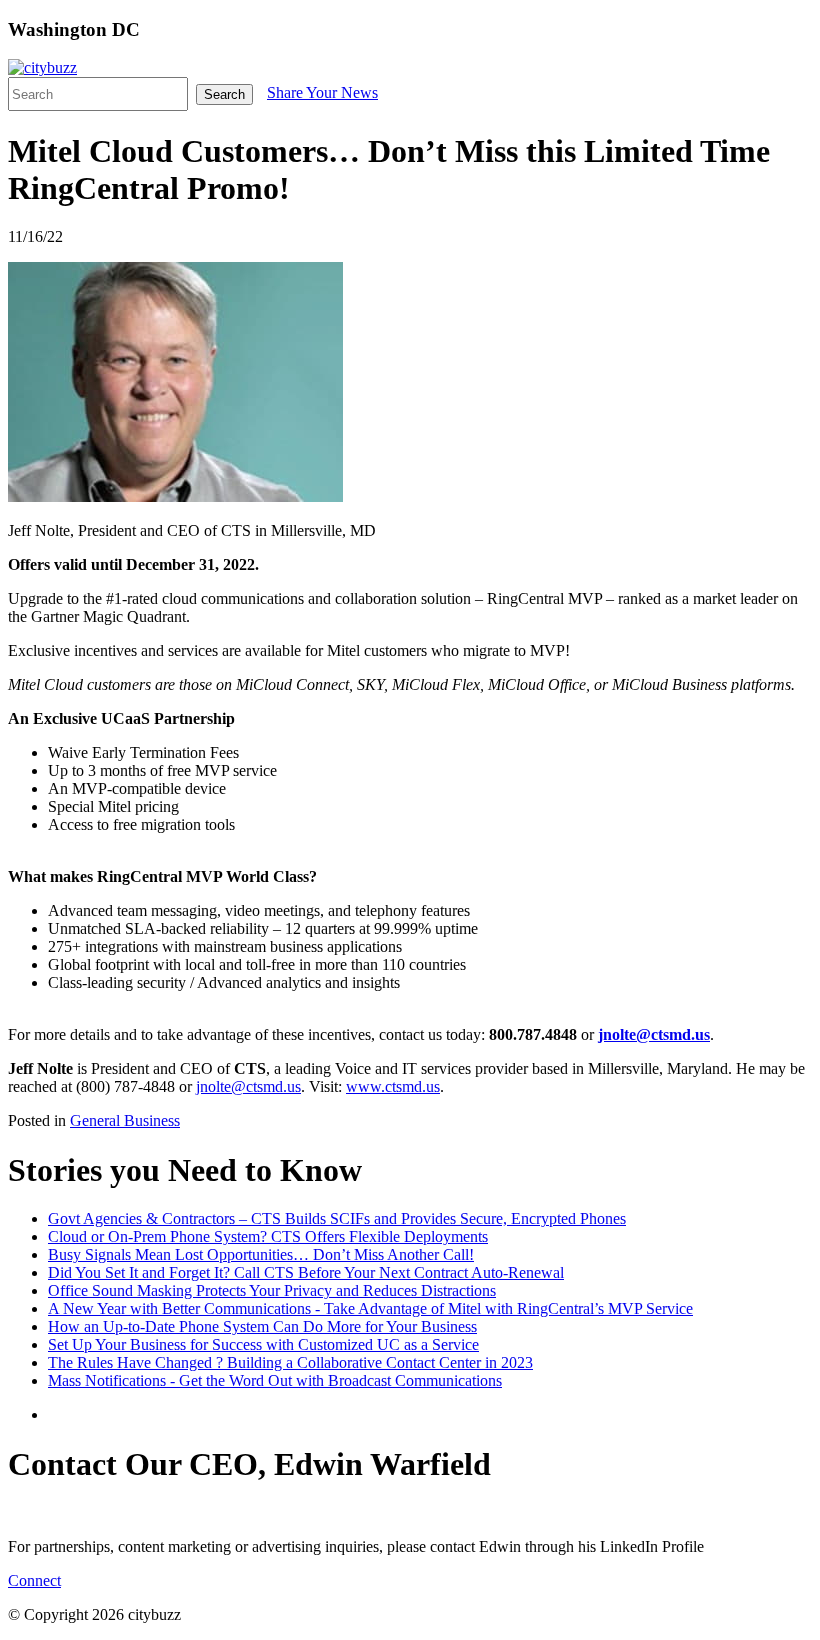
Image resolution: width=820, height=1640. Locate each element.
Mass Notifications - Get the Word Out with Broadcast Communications (275, 1380)
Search (224, 94)
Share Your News (322, 92)
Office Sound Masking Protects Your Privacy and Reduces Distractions (272, 1290)
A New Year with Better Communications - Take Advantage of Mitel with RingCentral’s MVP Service (370, 1308)
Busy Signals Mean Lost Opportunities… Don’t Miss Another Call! (261, 1254)
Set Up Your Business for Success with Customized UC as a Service (263, 1344)
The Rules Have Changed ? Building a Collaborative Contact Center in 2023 (290, 1362)
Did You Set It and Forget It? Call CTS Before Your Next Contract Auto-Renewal (306, 1272)
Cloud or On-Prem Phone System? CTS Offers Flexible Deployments (268, 1236)
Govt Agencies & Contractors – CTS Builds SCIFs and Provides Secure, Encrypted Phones (337, 1218)
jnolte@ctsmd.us (248, 1086)
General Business (125, 1120)
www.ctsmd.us (393, 1086)
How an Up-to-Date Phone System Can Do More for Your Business (262, 1326)
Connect (34, 1580)
